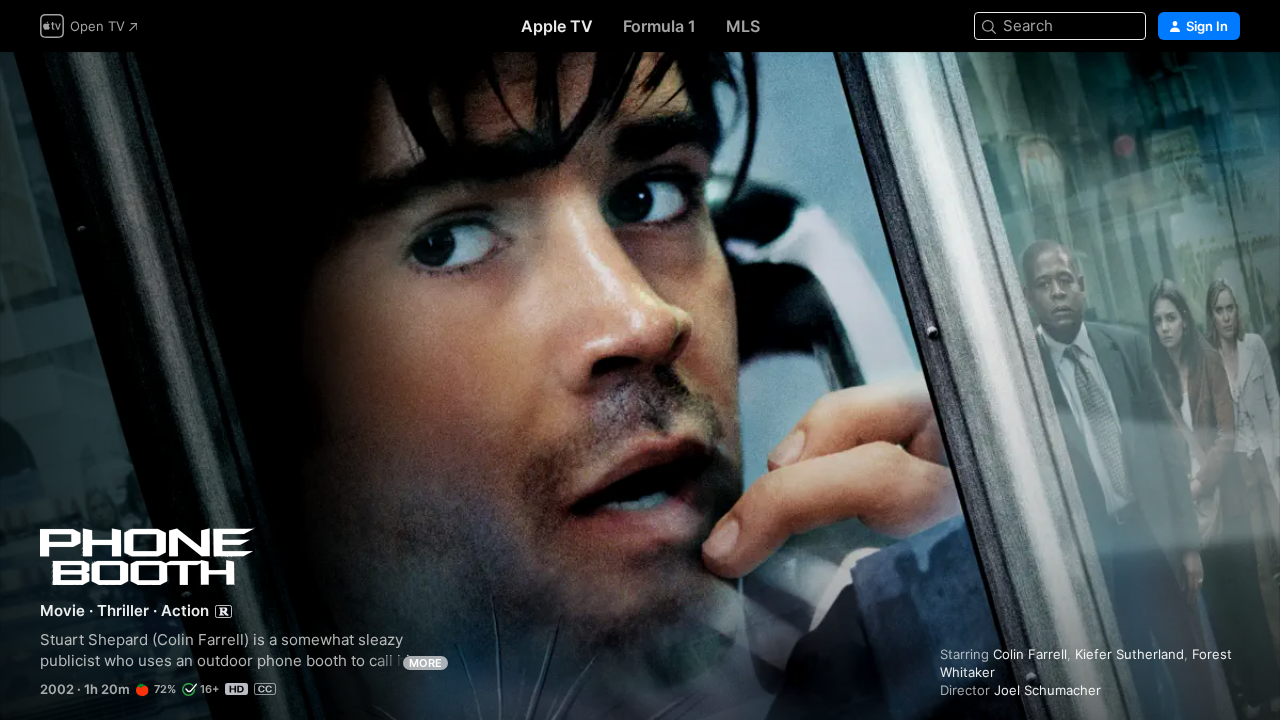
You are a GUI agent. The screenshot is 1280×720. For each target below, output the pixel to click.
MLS (743, 26)
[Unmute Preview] (1226, 91)
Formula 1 (659, 26)
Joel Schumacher (1047, 690)
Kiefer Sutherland (1129, 654)
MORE (425, 663)
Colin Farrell (1030, 654)
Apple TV (557, 26)
